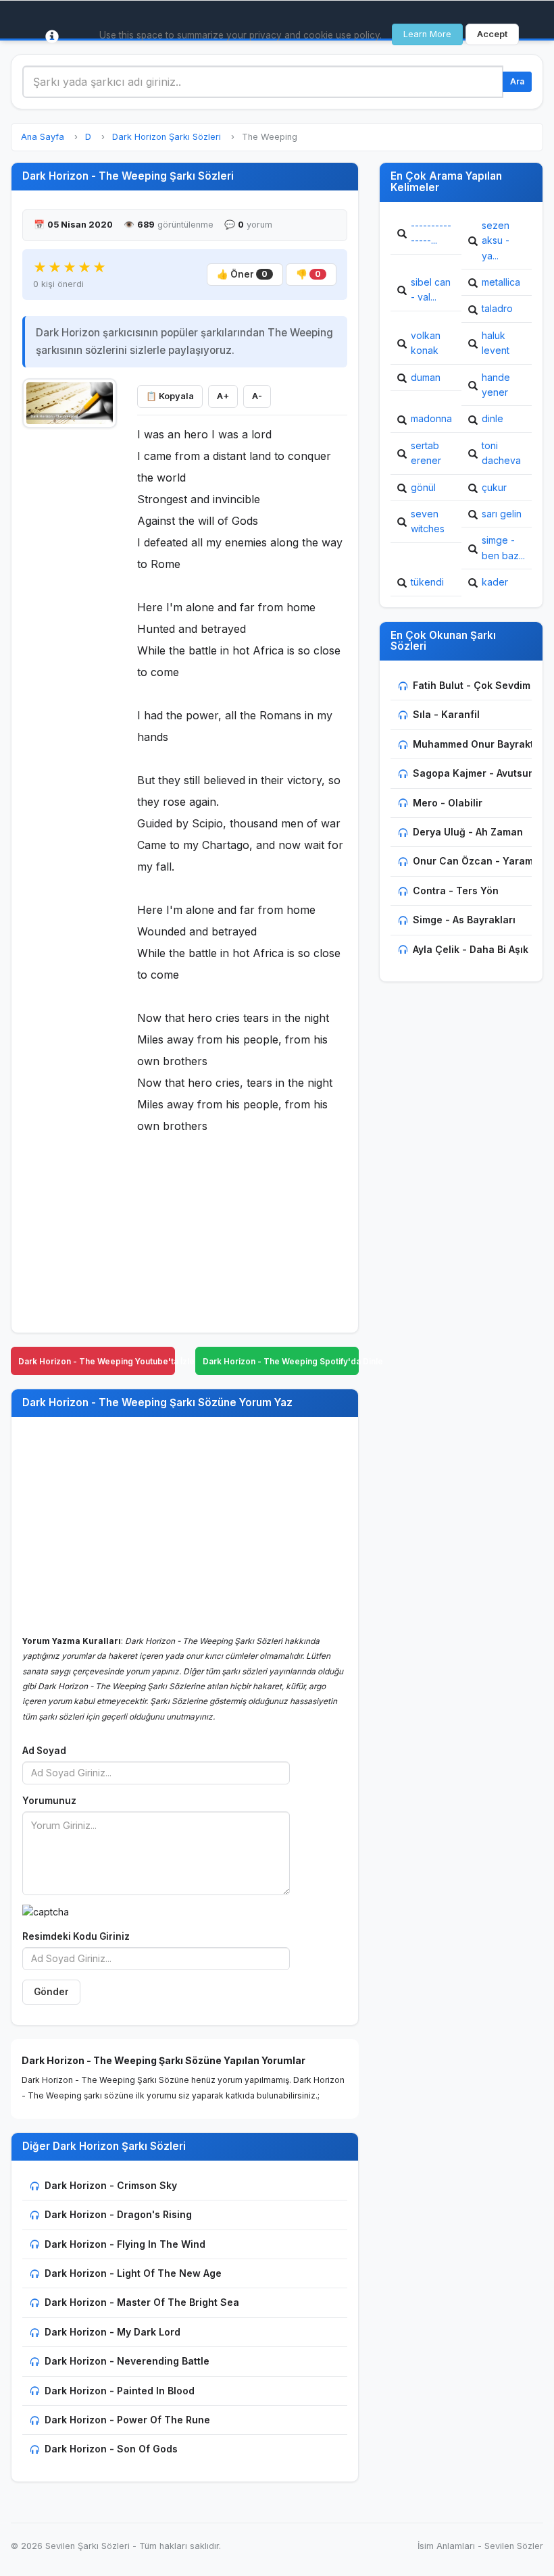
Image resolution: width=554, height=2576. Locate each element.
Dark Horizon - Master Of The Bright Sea (142, 2302)
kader (495, 582)
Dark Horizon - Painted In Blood (120, 2391)
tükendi (427, 582)
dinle (493, 418)
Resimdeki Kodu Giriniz (76, 1936)
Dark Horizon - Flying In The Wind (125, 2244)
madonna (431, 418)
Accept (492, 34)
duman (426, 377)
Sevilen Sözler (514, 2546)
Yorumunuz (49, 1801)
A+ (223, 396)
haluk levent (496, 343)
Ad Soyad (44, 1751)
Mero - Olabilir (448, 803)
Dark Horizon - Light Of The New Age (133, 2273)
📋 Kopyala (170, 396)
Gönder (51, 1992)
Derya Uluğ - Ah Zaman (468, 832)
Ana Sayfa (43, 137)
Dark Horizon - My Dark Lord (112, 2332)
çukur (494, 487)
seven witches (428, 521)
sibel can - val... (431, 289)
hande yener (496, 385)
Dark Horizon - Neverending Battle (127, 2361)
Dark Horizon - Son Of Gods (111, 2449)
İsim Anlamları (446, 2546)
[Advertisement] (70, 639)
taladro (497, 308)
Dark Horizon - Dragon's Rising (118, 2214)
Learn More (427, 34)
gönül (423, 487)
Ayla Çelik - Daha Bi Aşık (471, 949)
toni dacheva (501, 453)
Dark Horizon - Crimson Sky (111, 2185)
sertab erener (426, 453)
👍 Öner (242, 274)
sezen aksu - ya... (496, 240)
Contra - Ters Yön (456, 891)
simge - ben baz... (503, 547)
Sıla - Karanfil (446, 714)
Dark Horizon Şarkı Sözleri (167, 137)
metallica (501, 282)
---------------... (431, 233)
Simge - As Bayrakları (464, 920)
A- (257, 396)
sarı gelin (502, 514)
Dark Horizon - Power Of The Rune (127, 2420)
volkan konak (426, 343)
